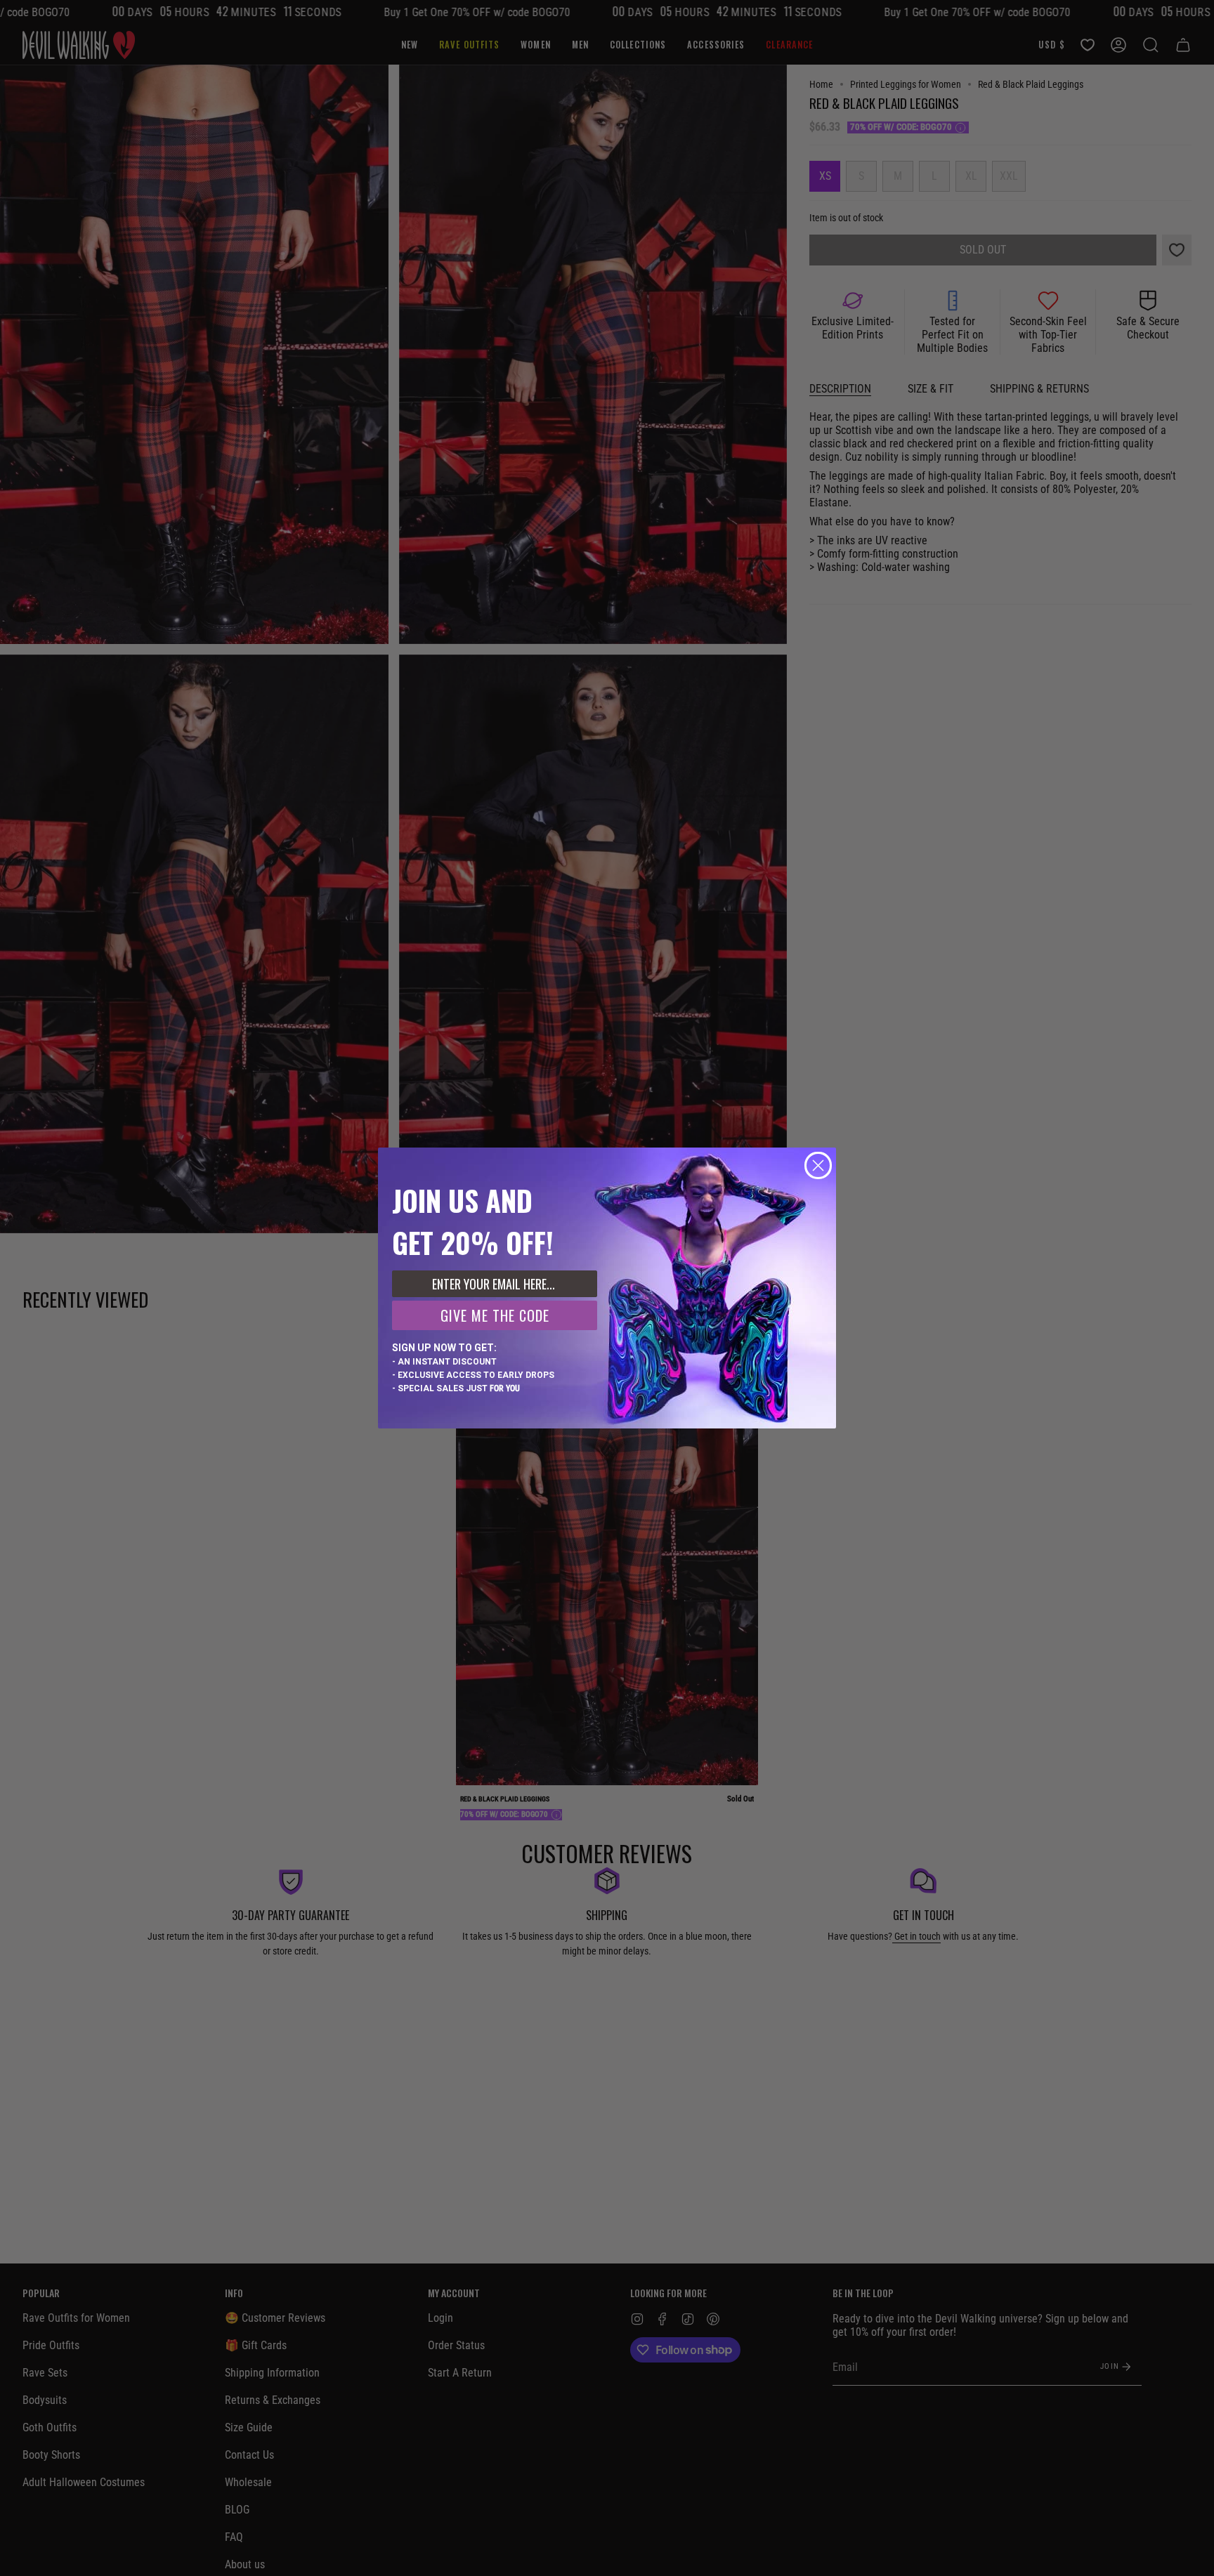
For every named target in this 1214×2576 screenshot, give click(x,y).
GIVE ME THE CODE (495, 1315)
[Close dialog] (818, 1165)
